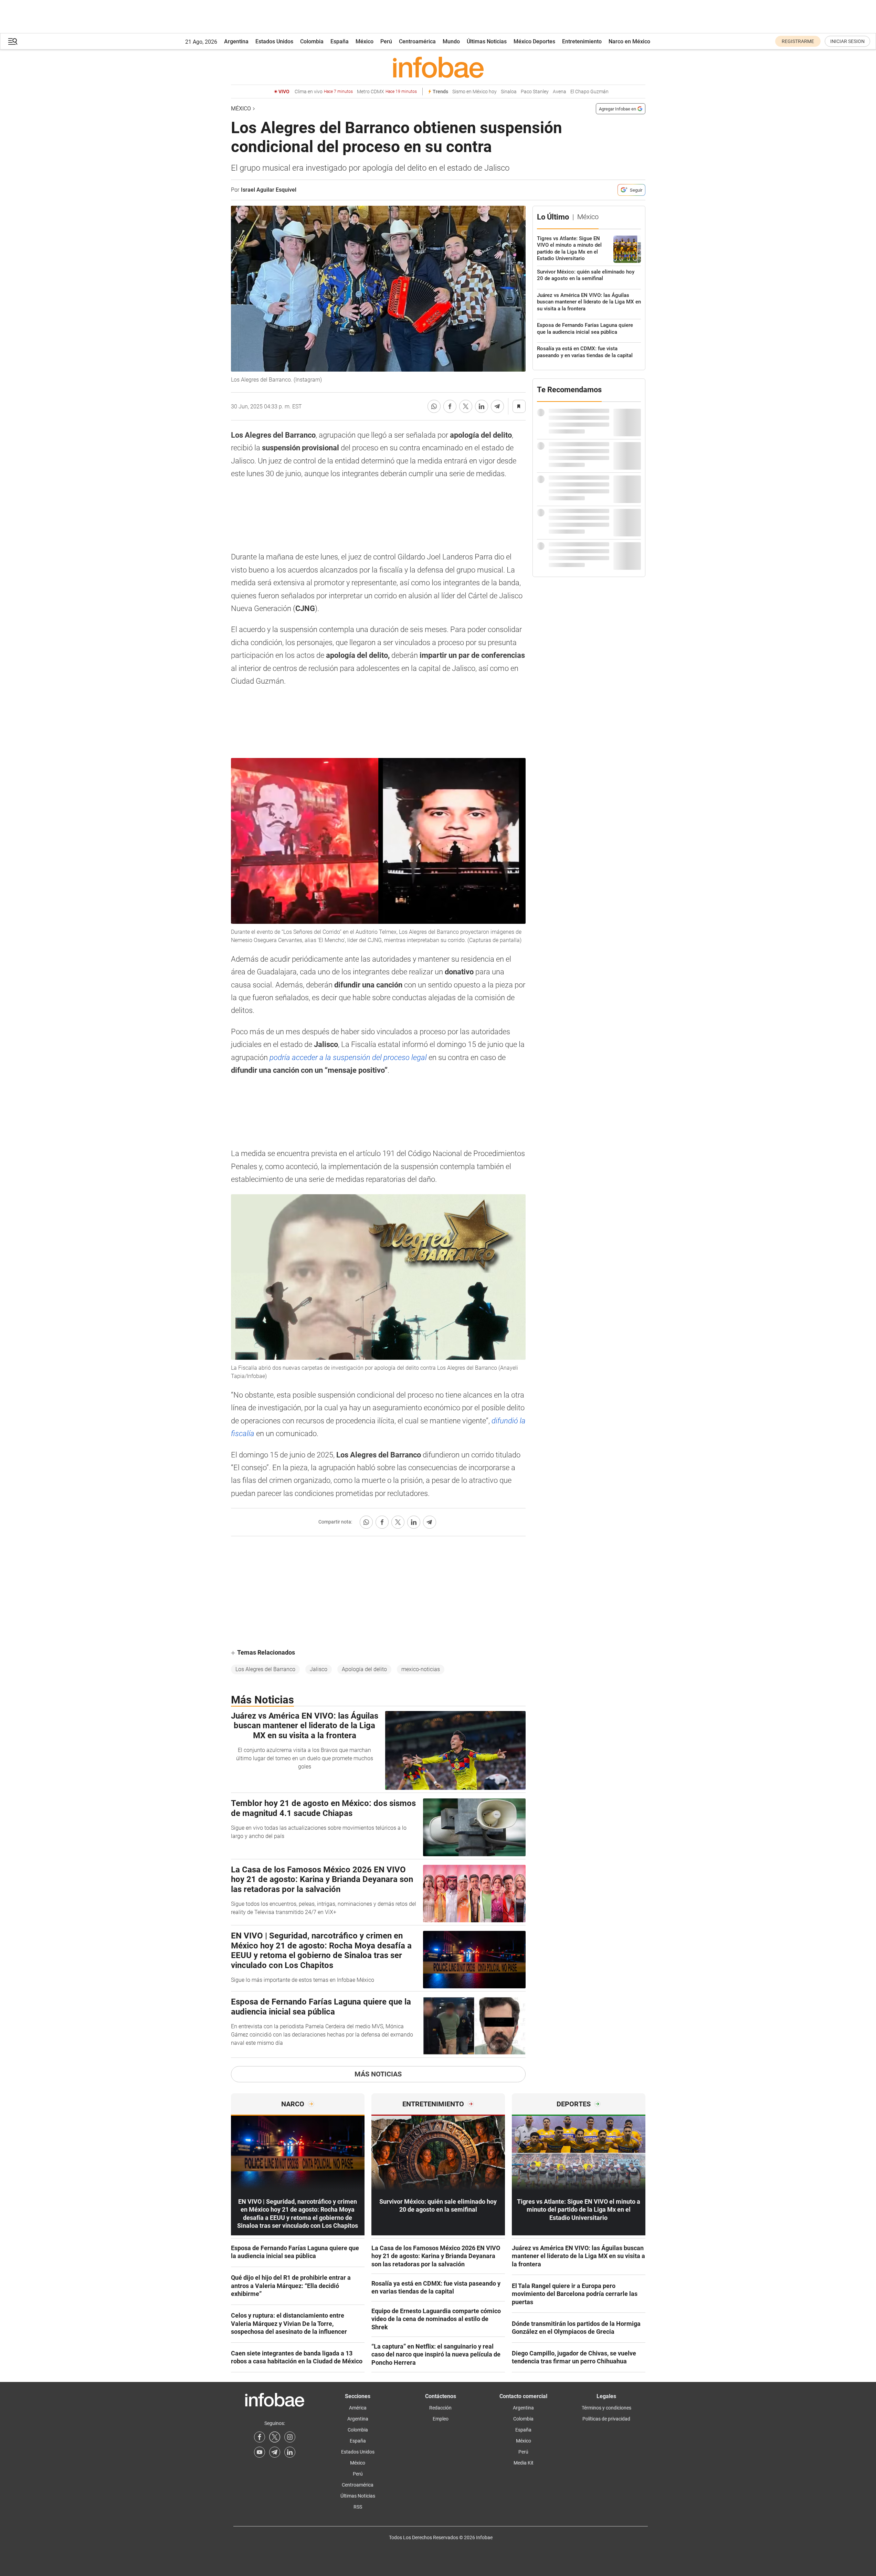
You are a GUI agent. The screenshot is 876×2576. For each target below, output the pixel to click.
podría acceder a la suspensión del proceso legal (348, 1057)
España (340, 41)
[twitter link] (275, 2437)
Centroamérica (417, 41)
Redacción (440, 2408)
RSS (358, 2507)
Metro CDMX (387, 92)
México (365, 41)
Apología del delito (364, 1669)
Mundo (451, 41)
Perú (386, 41)
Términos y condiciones (606, 2408)
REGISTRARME (798, 41)
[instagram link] (290, 2437)
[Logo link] (438, 67)
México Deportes (534, 41)
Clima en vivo (324, 92)
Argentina (236, 41)
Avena (560, 92)
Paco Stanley (535, 92)
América (358, 2408)
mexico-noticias (421, 1669)
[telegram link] (275, 2452)
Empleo (441, 2419)
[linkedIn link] (290, 2452)
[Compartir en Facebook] (450, 406)
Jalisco (319, 1669)
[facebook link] (260, 2437)
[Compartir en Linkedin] (482, 406)
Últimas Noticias (487, 41)
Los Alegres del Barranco (265, 1669)
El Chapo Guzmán (589, 92)
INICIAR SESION (847, 41)
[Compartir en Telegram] (497, 406)
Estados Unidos (274, 41)
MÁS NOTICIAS (378, 2074)
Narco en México (629, 41)
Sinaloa (509, 92)
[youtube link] (260, 2452)
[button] (13, 41)
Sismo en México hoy (474, 92)
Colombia (312, 41)
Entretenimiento (582, 41)
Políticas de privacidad (606, 2419)
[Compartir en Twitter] (466, 406)
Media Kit (524, 2463)
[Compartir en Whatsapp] (434, 406)
